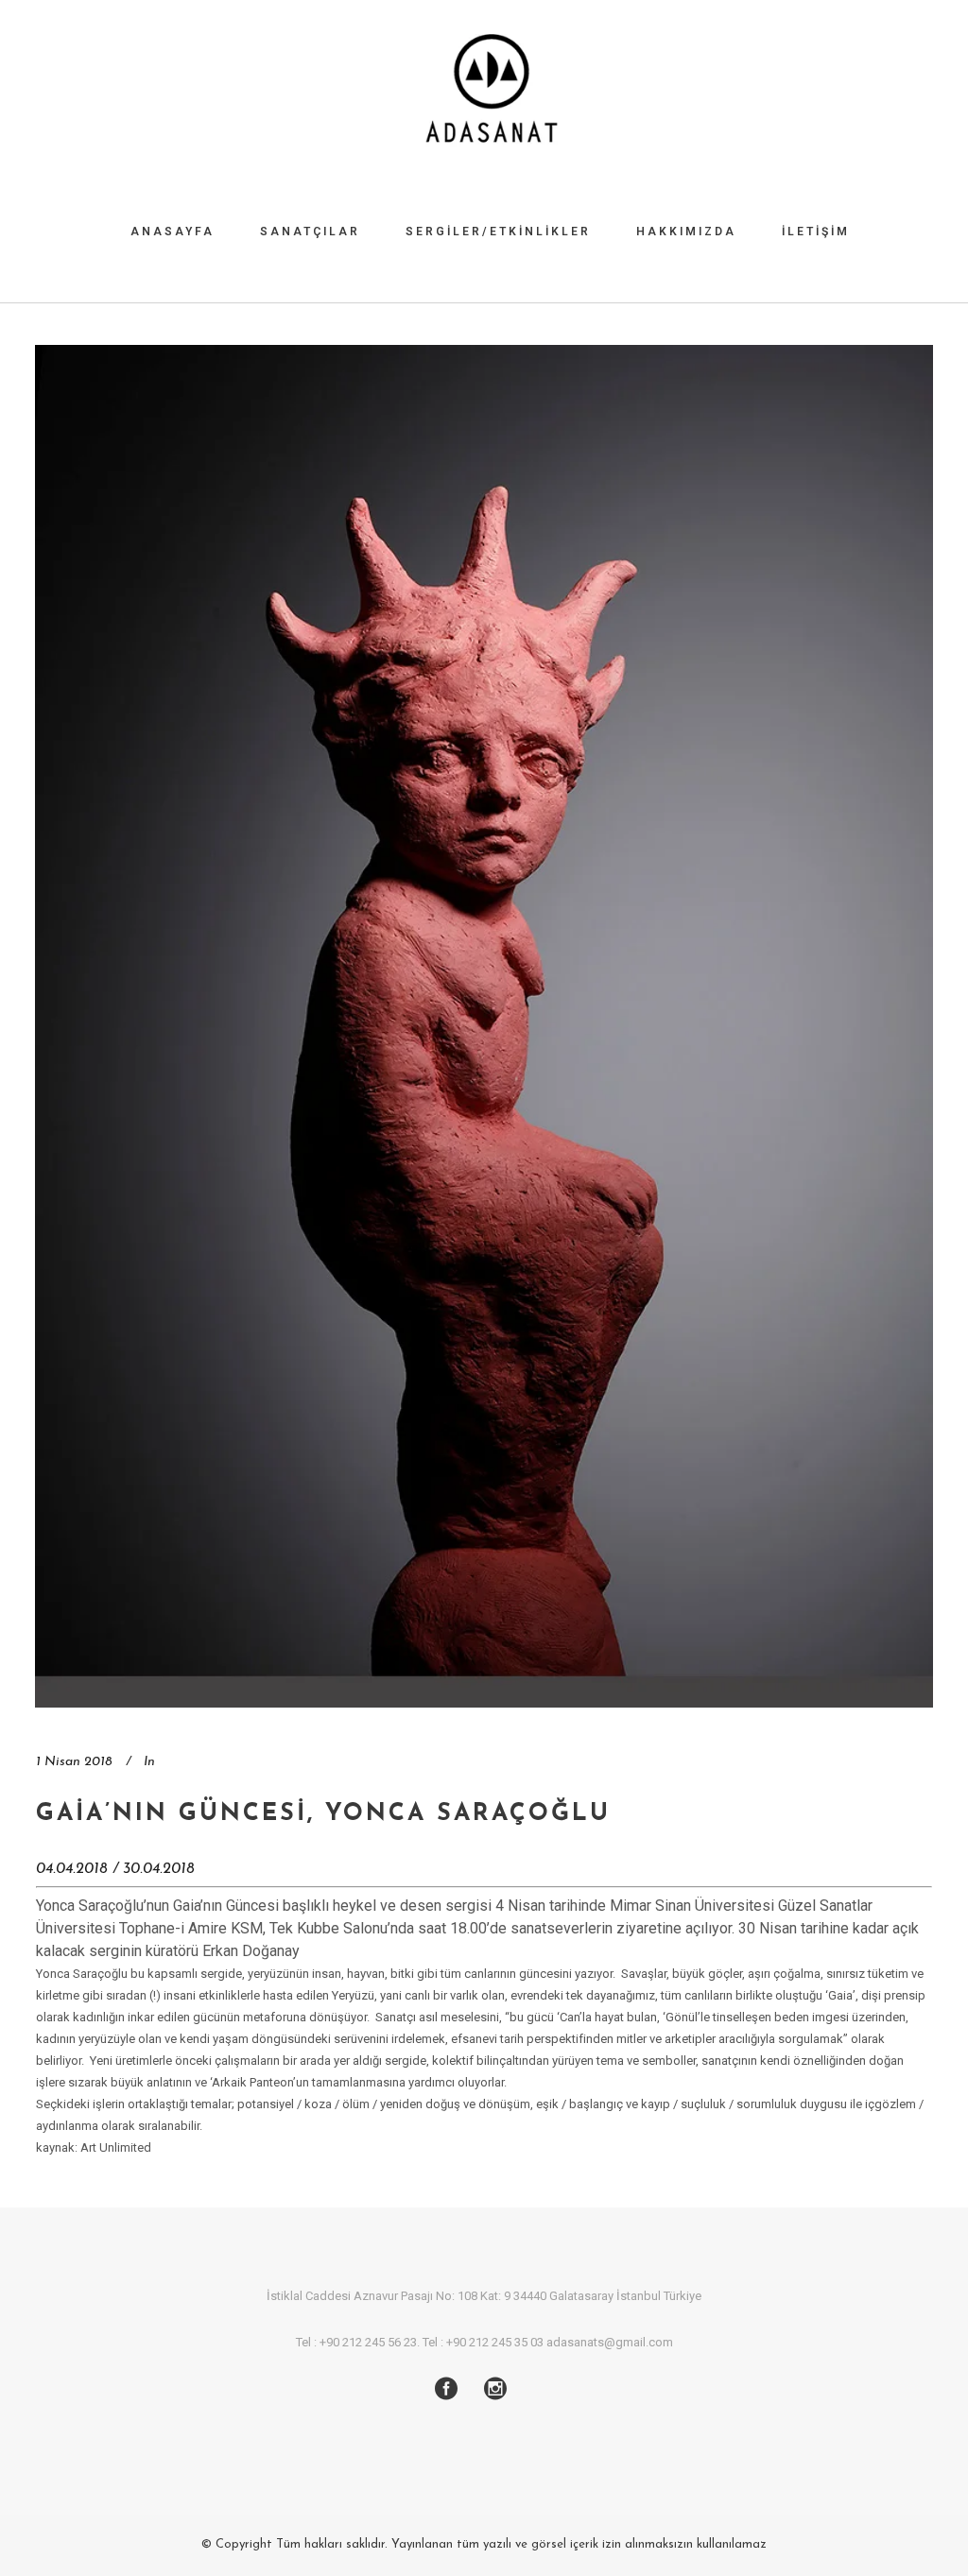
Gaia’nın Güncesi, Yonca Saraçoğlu (323, 1814)
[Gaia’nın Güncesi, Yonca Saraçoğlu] (484, 1026)
